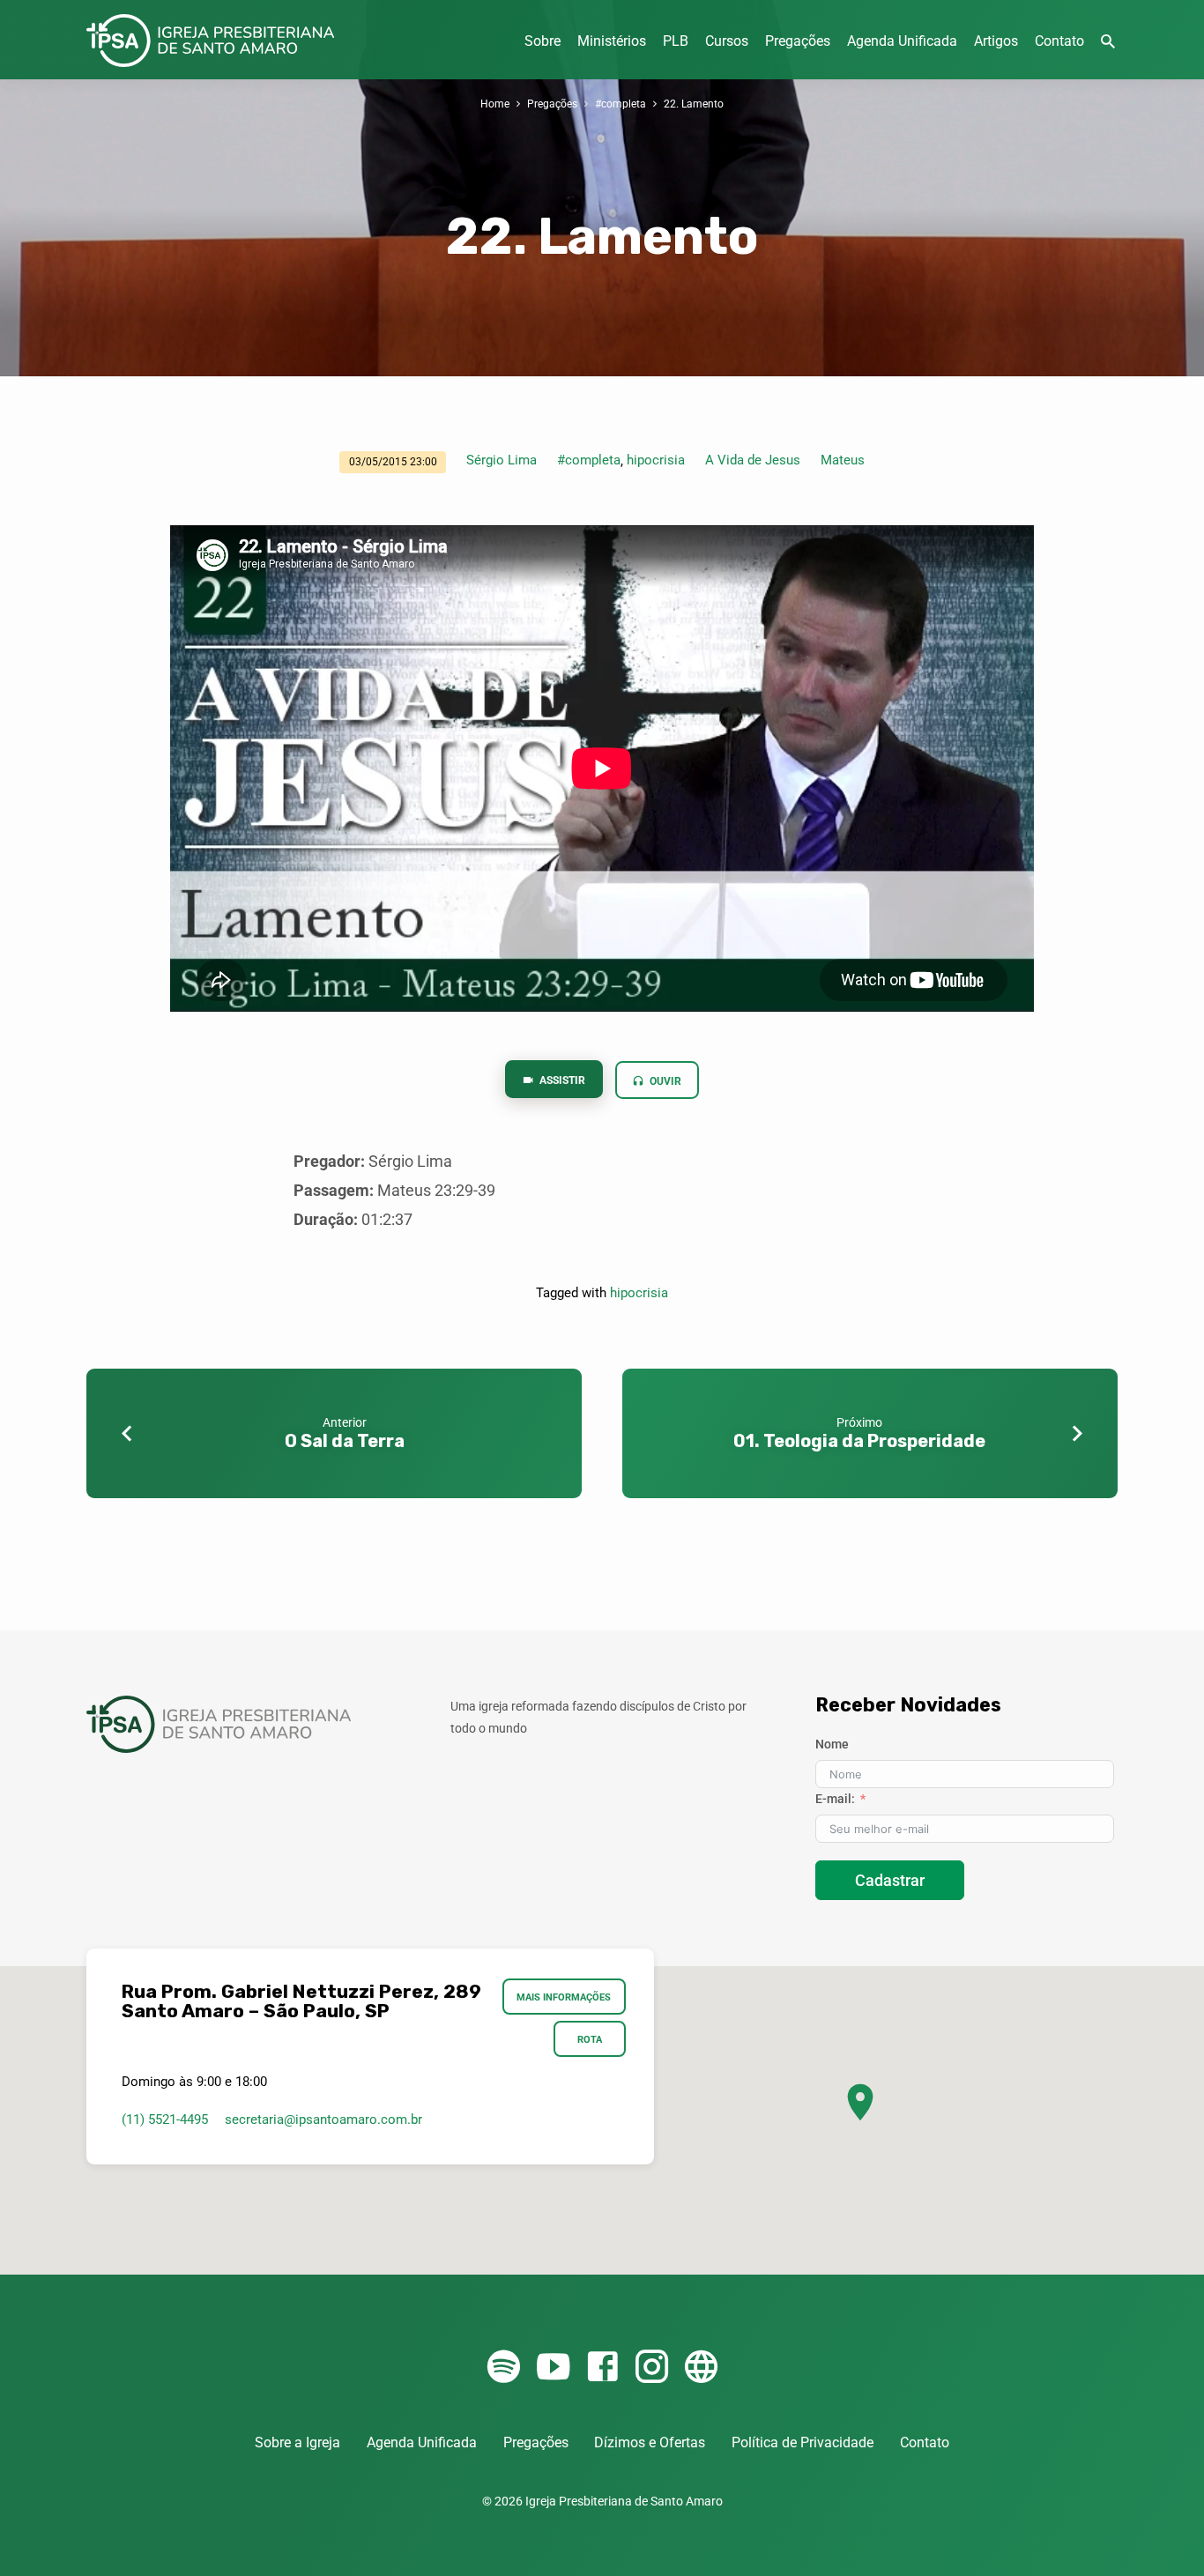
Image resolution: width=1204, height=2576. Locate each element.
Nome (832, 1744)
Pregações (798, 41)
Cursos (727, 41)
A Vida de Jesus (753, 460)
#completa (621, 104)
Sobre (543, 41)
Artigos (996, 41)
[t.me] (701, 2368)
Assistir (561, 1080)
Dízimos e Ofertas (650, 2442)
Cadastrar (890, 1880)
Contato (1059, 41)
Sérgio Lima (502, 460)
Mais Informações (565, 1997)
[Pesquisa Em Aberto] (1108, 42)
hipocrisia (656, 460)
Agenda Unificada (902, 41)
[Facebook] (602, 2368)
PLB (676, 41)
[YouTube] (553, 2368)
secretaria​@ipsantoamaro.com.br (323, 2119)
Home (495, 104)
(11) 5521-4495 (165, 2119)
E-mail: (835, 1799)
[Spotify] (504, 2368)
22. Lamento (694, 104)
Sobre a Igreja (297, 2442)
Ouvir (664, 1081)
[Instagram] (652, 2368)
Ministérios (612, 41)
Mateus (843, 460)
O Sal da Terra (345, 1441)
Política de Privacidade (803, 2442)
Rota (590, 2039)
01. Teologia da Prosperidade (859, 1441)
